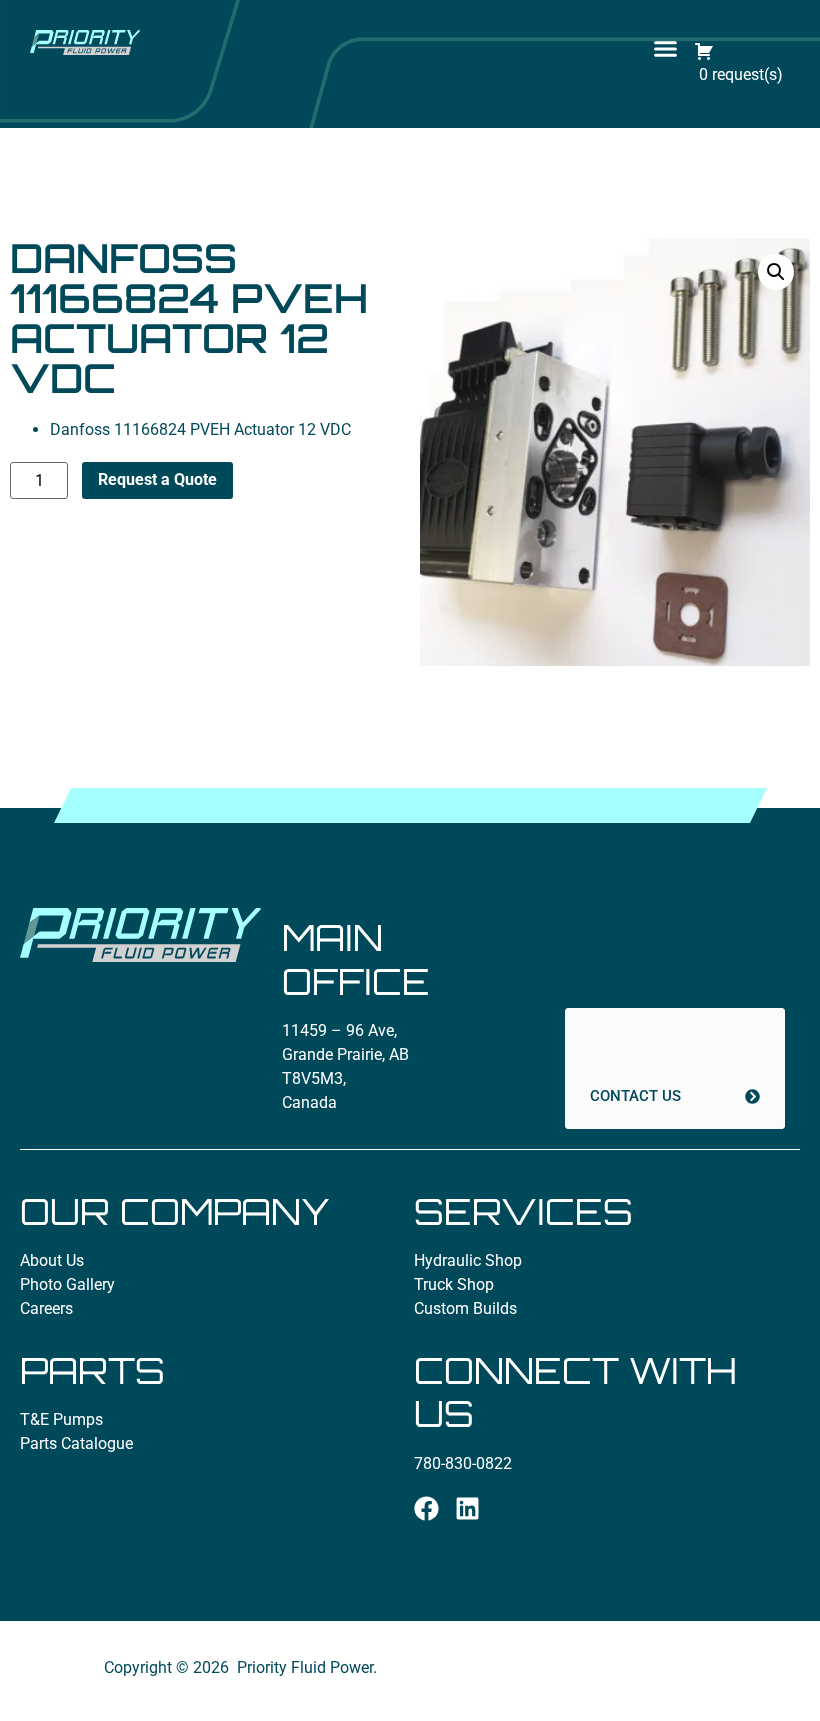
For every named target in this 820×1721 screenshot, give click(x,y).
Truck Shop (454, 1284)
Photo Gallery (67, 1284)
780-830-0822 (463, 1463)
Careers (46, 1308)
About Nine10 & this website (614, 1687)
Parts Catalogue (76, 1443)
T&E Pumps (61, 1419)
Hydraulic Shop (468, 1260)
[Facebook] (426, 1508)
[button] (665, 49)
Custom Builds (465, 1308)
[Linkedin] (467, 1508)
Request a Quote (157, 479)
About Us (52, 1260)
